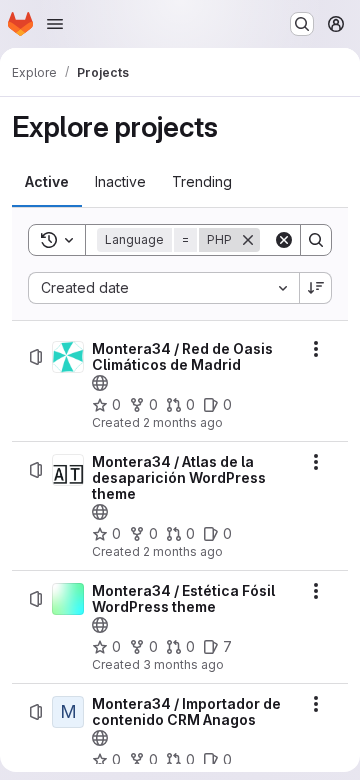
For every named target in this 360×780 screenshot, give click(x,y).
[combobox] (163, 288)
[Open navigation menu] (55, 24)
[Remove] (248, 240)
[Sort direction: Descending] (316, 288)
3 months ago (183, 664)
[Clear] (284, 240)
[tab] (47, 182)
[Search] (316, 240)
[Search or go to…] (302, 24)
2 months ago (183, 422)
